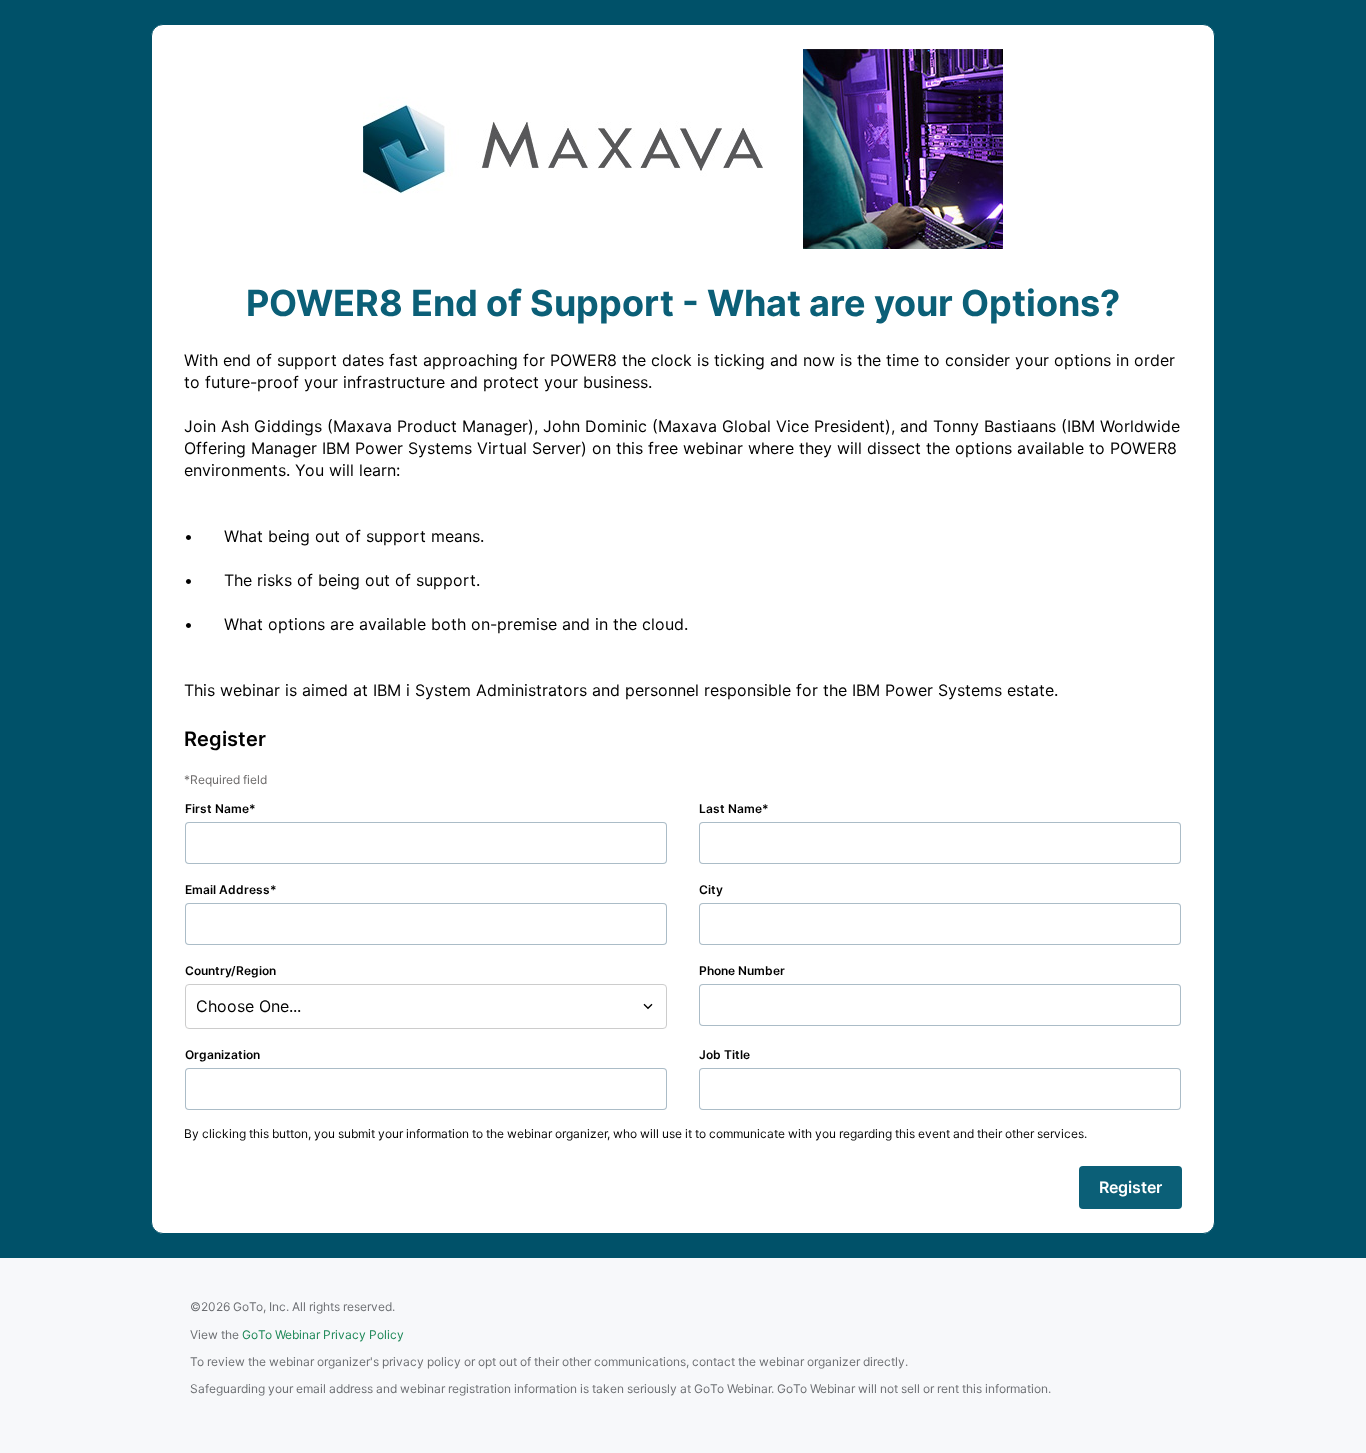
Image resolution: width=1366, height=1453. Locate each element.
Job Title (724, 1054)
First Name (217, 808)
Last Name (730, 808)
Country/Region (230, 970)
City (711, 889)
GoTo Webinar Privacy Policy (323, 1334)
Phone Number (742, 970)
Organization (222, 1054)
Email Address (227, 889)
